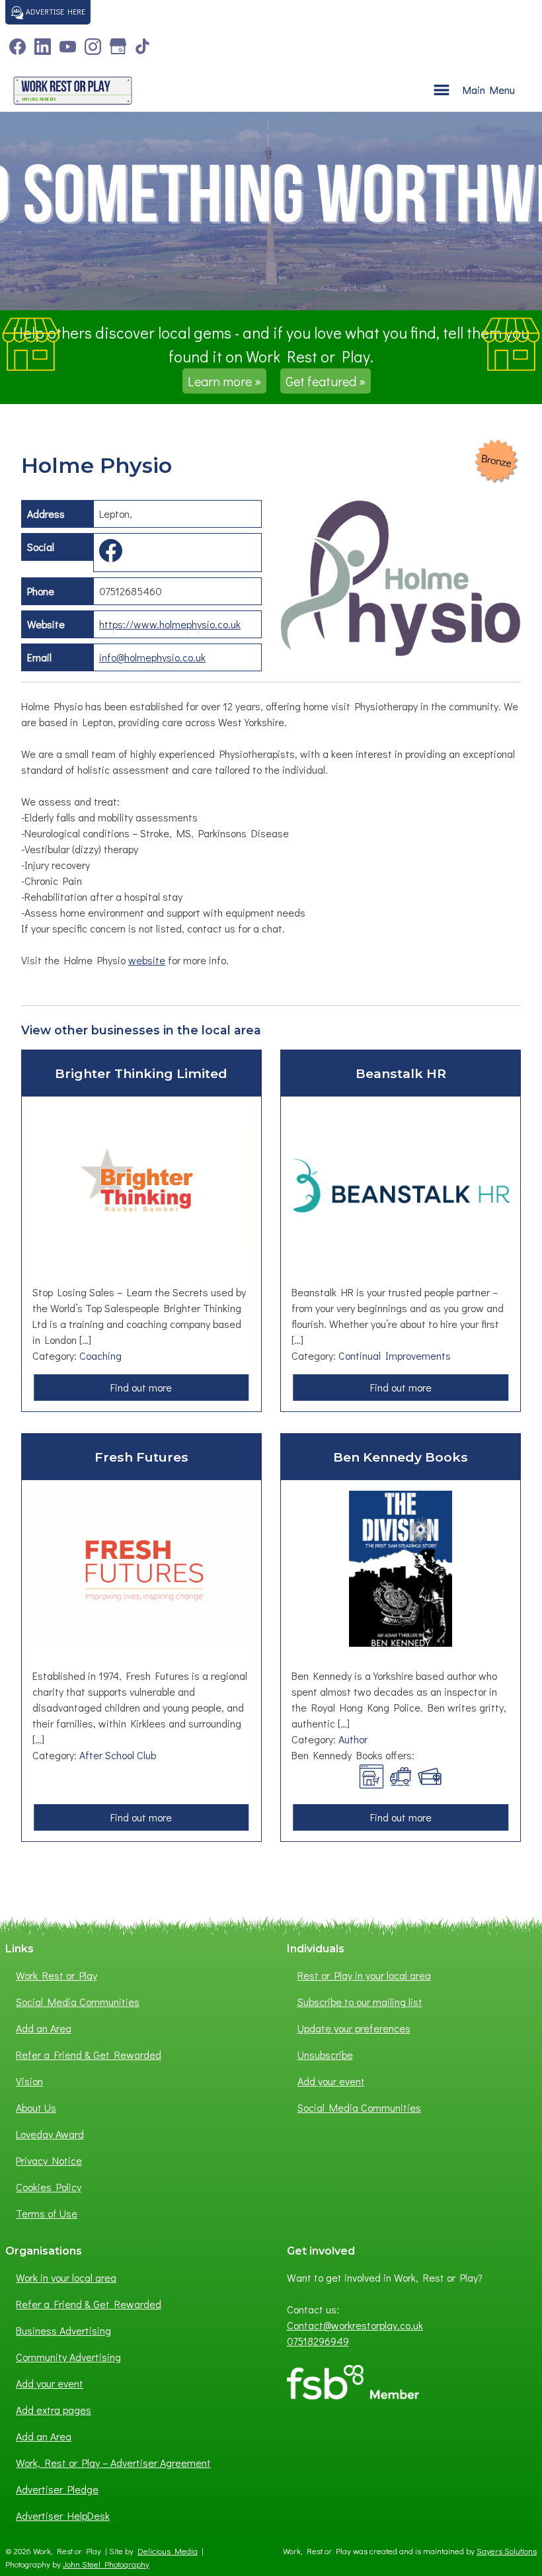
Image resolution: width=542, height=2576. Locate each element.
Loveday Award (50, 2134)
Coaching (100, 1355)
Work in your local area (66, 2277)
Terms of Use (47, 2213)
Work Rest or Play (57, 1975)
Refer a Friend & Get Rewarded (89, 2055)
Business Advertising (63, 2330)
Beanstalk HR (401, 1073)
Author (353, 1739)
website (147, 960)
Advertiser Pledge (57, 2489)
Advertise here (55, 11)
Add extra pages (54, 2410)
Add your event (331, 2081)
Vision (29, 2081)
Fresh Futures (141, 1457)
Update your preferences (354, 2028)
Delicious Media (168, 2551)
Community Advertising (68, 2357)
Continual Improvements (395, 1355)
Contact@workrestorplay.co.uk (355, 2325)
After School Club (118, 1755)
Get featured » (326, 381)
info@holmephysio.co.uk (152, 657)
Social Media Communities (78, 2002)
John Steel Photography (106, 2564)
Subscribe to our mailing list (360, 2002)
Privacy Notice (49, 2160)
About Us (36, 2107)
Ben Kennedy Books (401, 1457)
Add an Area (44, 2028)
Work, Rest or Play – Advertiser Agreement (113, 2463)
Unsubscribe (325, 2055)
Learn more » (224, 381)
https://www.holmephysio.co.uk (170, 624)
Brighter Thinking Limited (141, 1073)
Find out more (145, 1390)
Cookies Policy (49, 2187)
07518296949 (318, 2341)
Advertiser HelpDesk (63, 2515)
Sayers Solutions (507, 2551)
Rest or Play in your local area (364, 1975)
